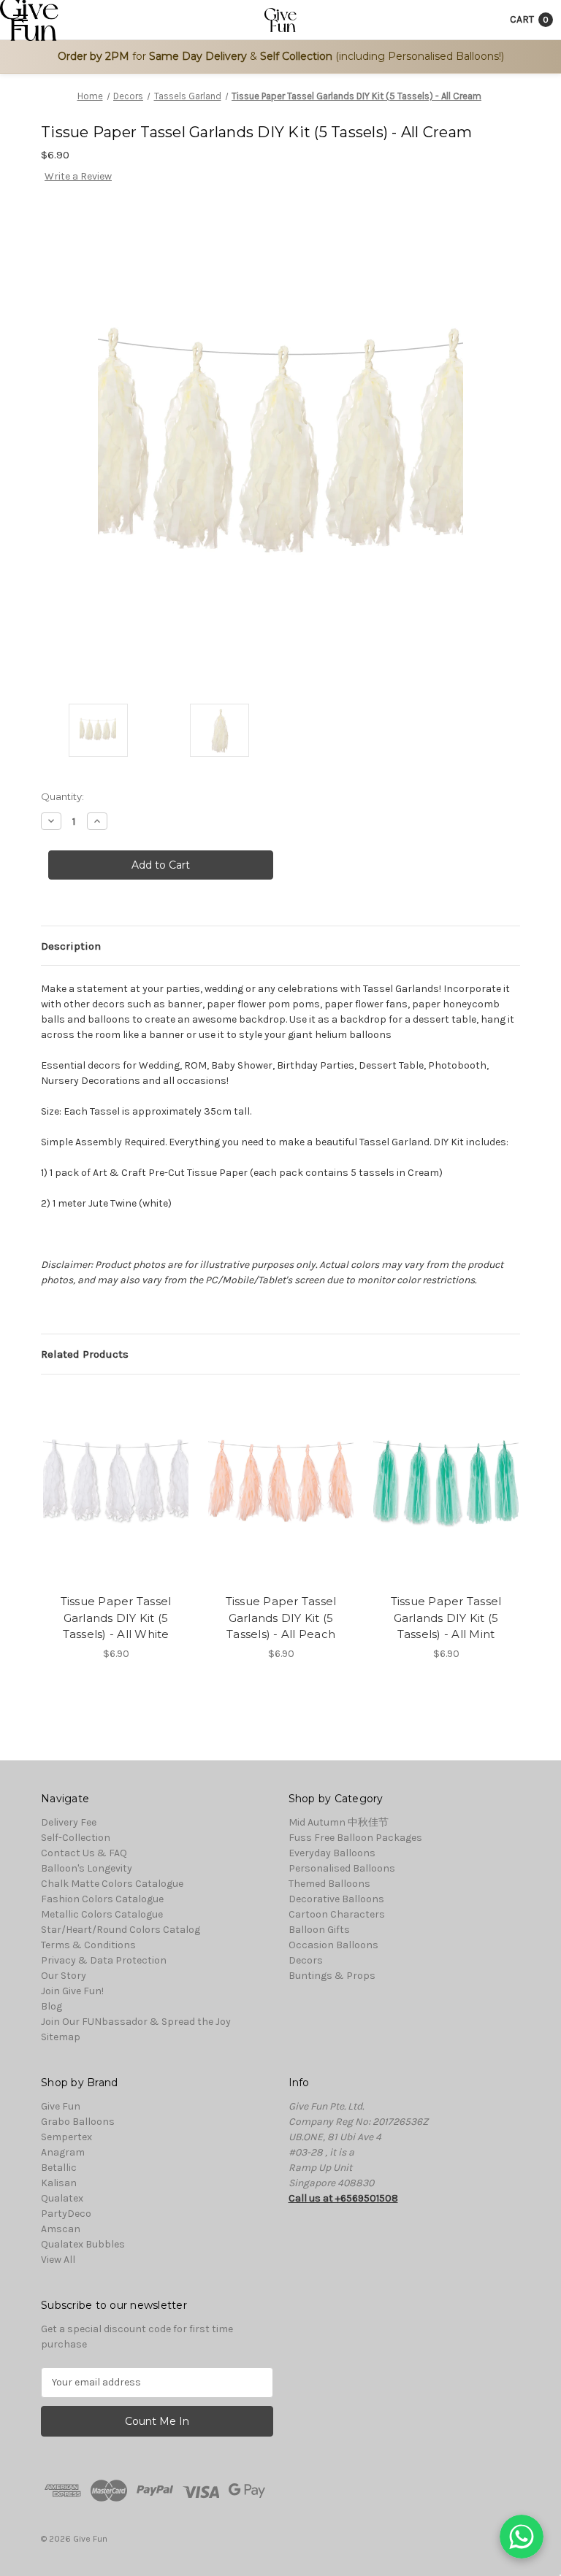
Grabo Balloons (78, 2122)
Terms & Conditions (88, 1945)
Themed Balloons (329, 1884)
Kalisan (59, 2183)
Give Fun (61, 2106)
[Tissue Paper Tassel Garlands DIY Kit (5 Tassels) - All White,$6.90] (116, 1488)
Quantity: (62, 796)
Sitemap (61, 2037)
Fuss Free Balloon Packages (355, 1838)
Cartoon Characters (337, 1914)
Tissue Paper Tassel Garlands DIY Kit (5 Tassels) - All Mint (446, 1618)
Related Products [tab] (85, 1354)
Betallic (59, 2168)
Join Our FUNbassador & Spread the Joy (136, 2022)
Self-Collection (76, 1838)
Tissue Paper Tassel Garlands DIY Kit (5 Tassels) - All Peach (281, 1618)
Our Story (64, 1976)
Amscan (61, 2229)
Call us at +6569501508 (343, 2198)
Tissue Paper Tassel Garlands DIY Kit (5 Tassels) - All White (116, 1618)
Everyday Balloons (332, 1853)
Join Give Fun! (72, 1991)
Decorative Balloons (336, 1899)
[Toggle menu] (20, 20)
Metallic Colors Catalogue (102, 1914)
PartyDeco (66, 2214)
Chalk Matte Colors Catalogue (112, 1884)
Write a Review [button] (78, 176)
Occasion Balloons (333, 1945)
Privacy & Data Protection (104, 1960)
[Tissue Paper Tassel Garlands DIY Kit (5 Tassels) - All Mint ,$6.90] (446, 1488)
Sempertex (66, 2137)
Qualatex (62, 2198)
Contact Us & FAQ (84, 1853)
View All (58, 2260)
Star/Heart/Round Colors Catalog (121, 1930)
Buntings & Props (332, 1976)
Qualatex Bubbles (83, 2244)
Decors (306, 1960)
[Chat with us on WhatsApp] (522, 2537)
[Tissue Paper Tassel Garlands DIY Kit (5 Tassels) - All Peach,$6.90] (281, 1488)
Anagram (63, 2152)
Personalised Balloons (342, 1868)
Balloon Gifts (319, 1930)
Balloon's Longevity (87, 1868)
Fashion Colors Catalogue (102, 1899)
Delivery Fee (69, 1822)
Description (71, 946)
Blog (51, 2006)
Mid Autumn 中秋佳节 (339, 1822)
